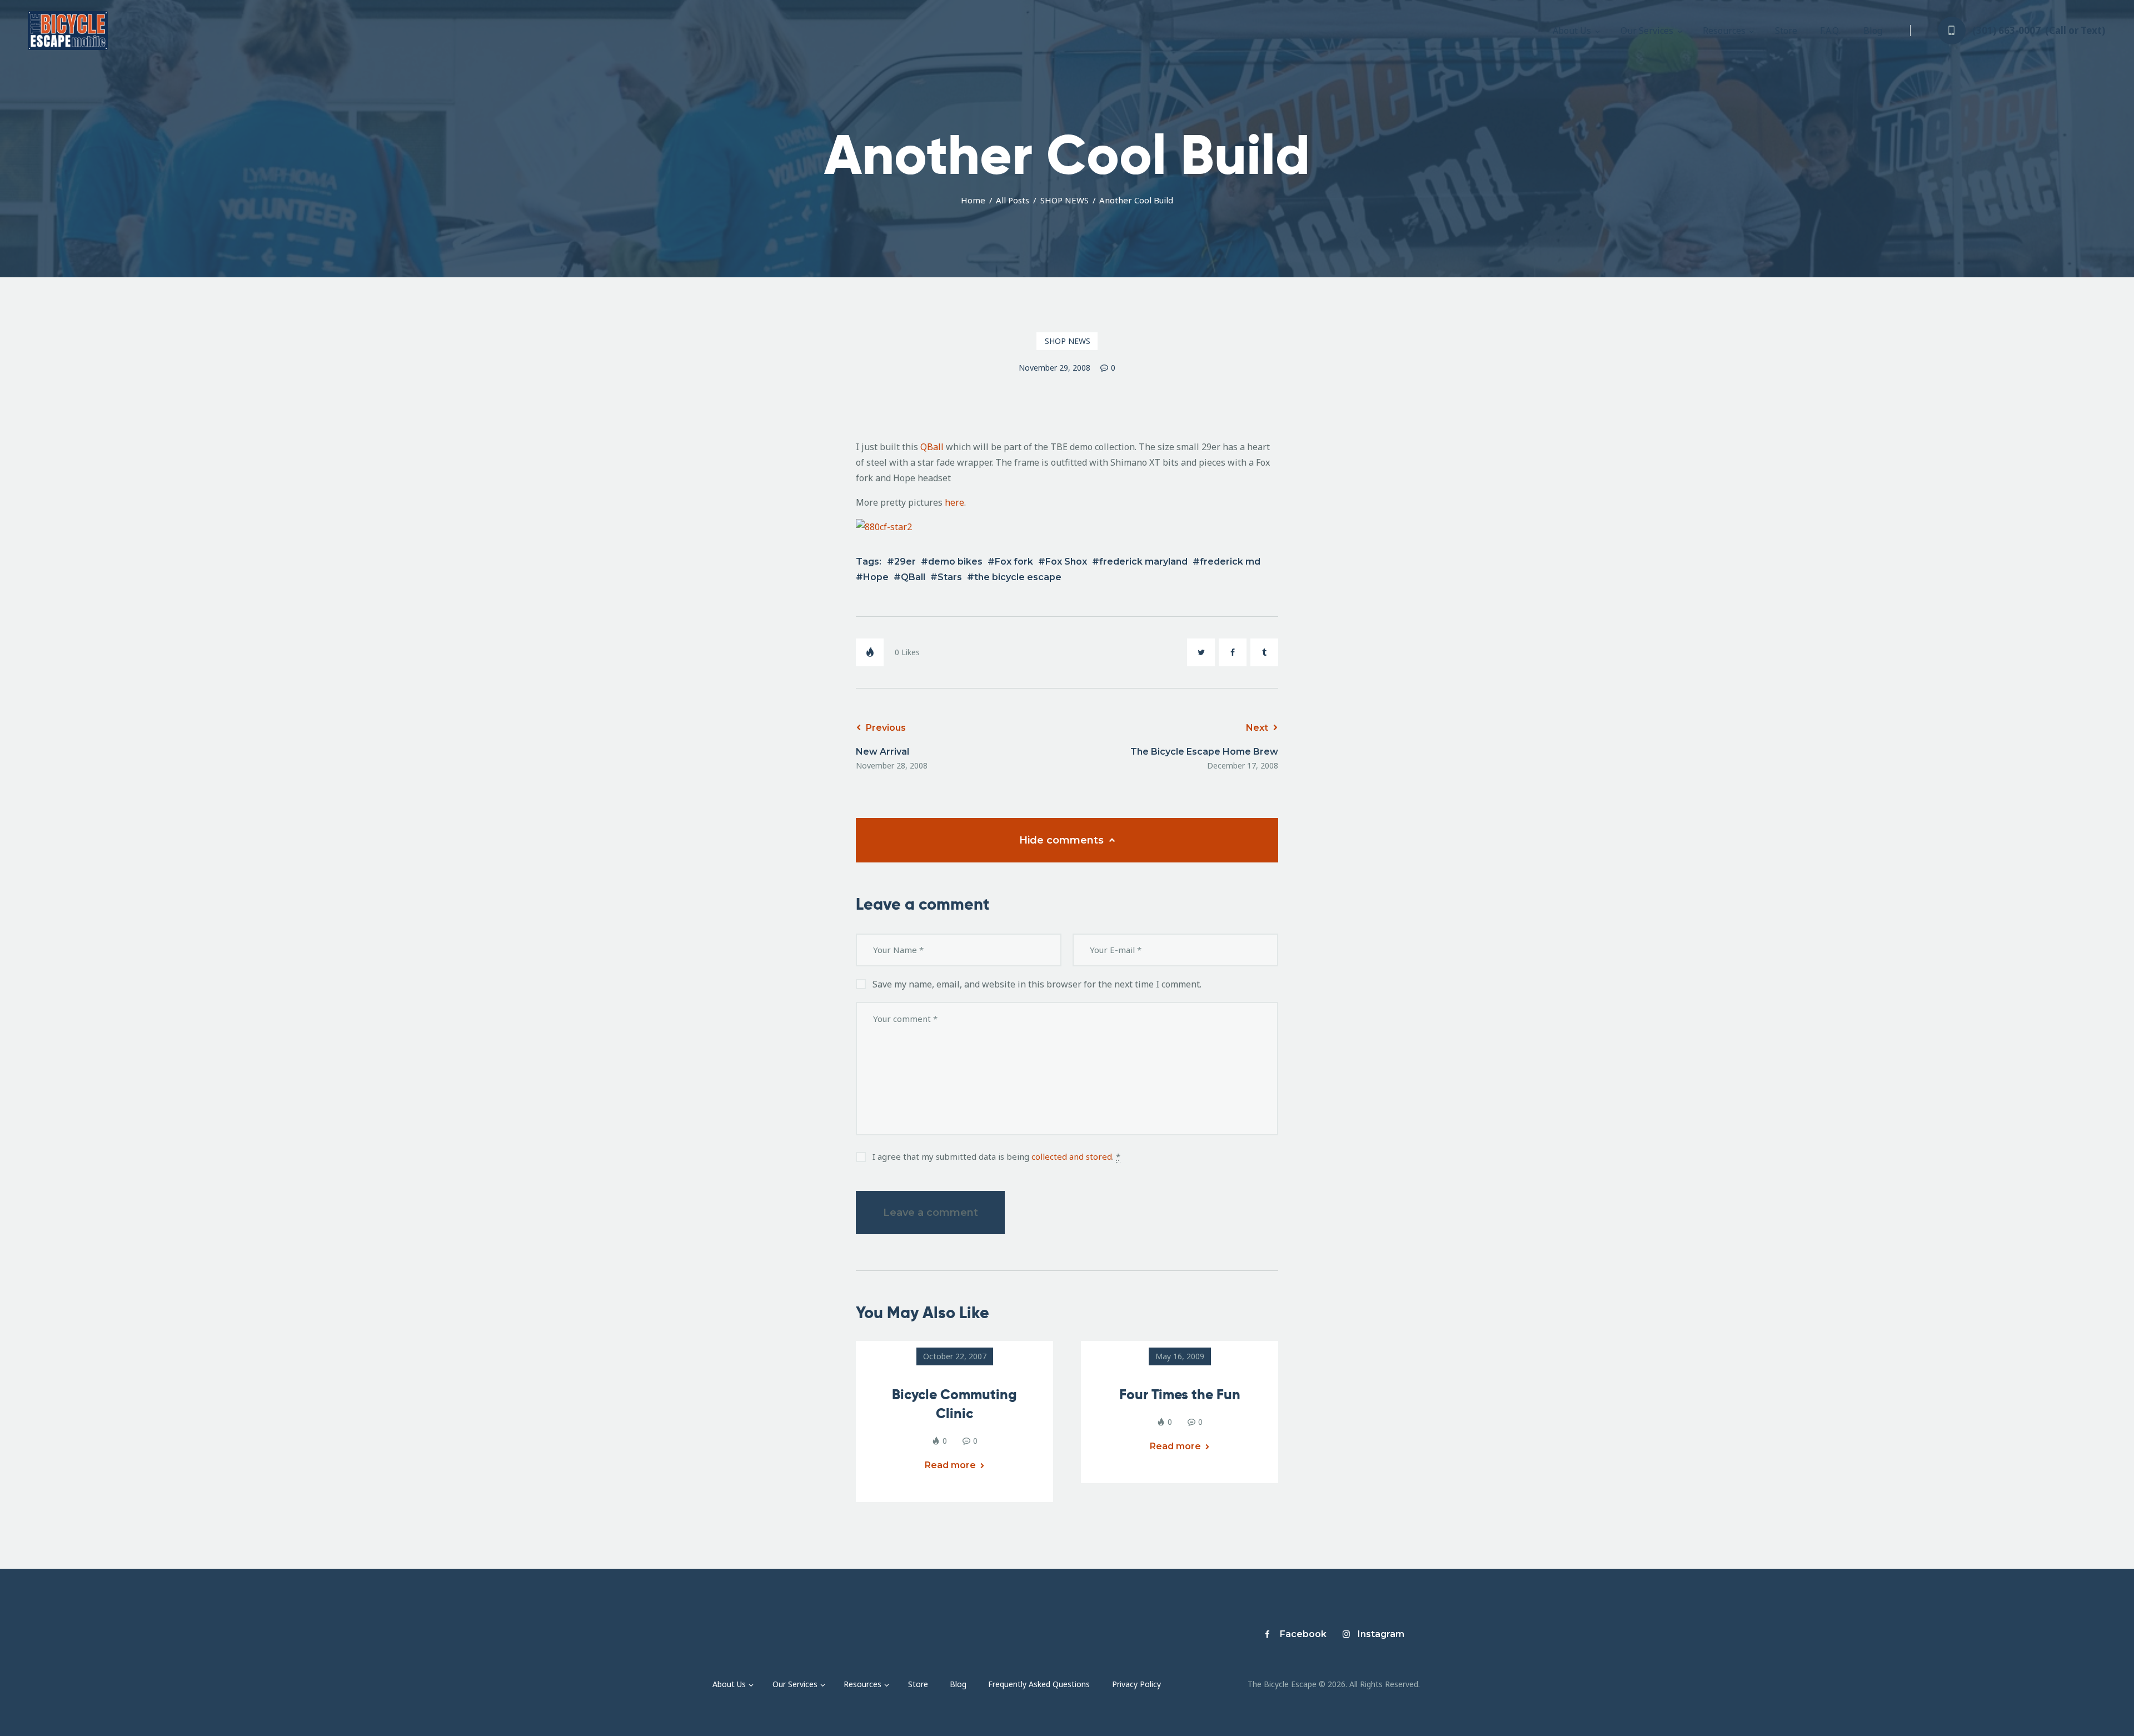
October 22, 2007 (955, 1356)
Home (973, 200)
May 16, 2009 (1180, 1356)
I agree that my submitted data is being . (996, 1156)
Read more (950, 1465)
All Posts (1013, 200)
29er (905, 562)
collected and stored (1072, 1156)
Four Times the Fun (1180, 1395)
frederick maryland (1143, 562)
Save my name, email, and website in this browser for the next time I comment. (1037, 984)
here (954, 502)
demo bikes (955, 562)
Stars (950, 577)
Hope (876, 577)
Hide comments (1063, 840)
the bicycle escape (1018, 577)
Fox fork (1014, 562)
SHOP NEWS (1064, 200)
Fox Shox (1066, 562)
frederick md (1230, 562)
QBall (933, 447)
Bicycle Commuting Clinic (954, 1404)
